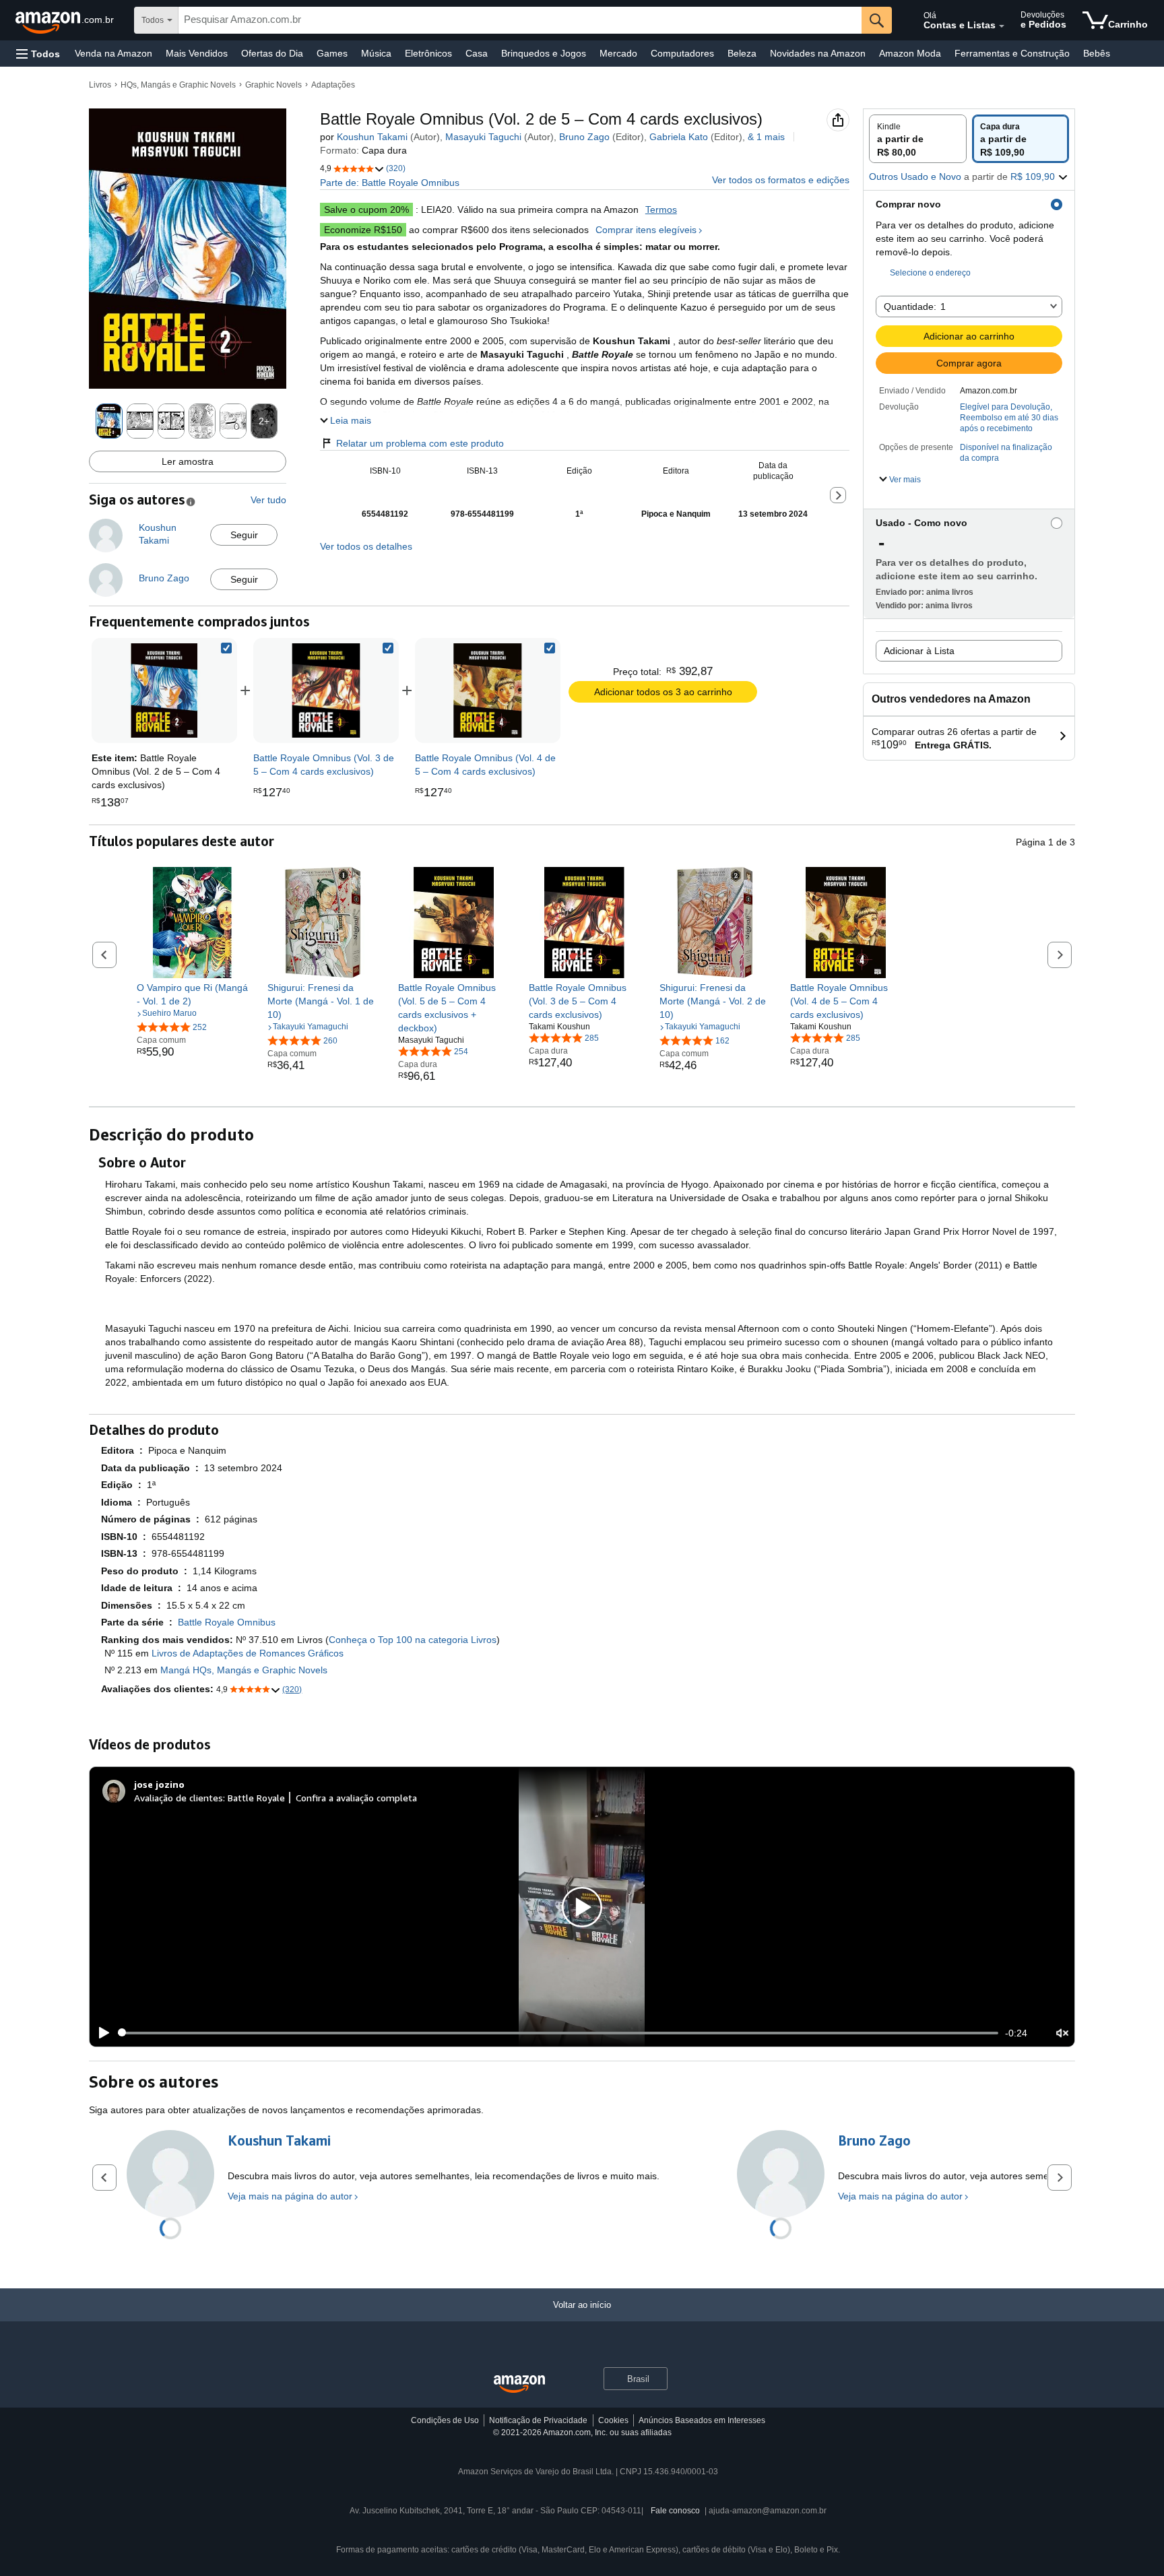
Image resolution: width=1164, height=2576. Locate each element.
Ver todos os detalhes (366, 546)
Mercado (618, 53)
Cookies (613, 2420)
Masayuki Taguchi (483, 137)
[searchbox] (520, 20)
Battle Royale (256, 1798)
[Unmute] (1062, 2033)
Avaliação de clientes (179, 1798)
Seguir (244, 535)
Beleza (742, 53)
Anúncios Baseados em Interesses (702, 2420)
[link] (326, 690)
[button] (38, 54)
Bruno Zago (584, 137)
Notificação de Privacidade (538, 2420)
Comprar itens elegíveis (646, 230)
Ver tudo (268, 500)
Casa (477, 53)
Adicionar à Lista (919, 651)
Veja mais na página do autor (290, 2196)
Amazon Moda (910, 53)
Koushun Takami (372, 137)
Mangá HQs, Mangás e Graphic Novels (244, 1670)
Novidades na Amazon (818, 53)
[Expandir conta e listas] (1002, 26)
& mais (766, 137)
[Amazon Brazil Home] (519, 2384)
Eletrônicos (428, 53)
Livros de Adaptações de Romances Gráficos (248, 1653)
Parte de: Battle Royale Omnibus (390, 183)
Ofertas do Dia (272, 53)
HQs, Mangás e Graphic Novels (178, 85)
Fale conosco (675, 2511)
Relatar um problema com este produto (420, 443)
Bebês (1097, 53)
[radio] (918, 139)
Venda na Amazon (114, 53)
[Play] (100, 2033)
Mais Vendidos (197, 53)
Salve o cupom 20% (366, 210)
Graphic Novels (273, 85)
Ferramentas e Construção (1012, 53)
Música (376, 53)
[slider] (558, 2033)
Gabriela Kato (679, 137)
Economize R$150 (363, 230)
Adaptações (333, 85)
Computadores (682, 53)
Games (332, 53)
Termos (661, 210)
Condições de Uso (445, 2420)
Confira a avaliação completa (356, 1798)
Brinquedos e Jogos (544, 53)
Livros (100, 85)
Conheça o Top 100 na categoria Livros (413, 1640)
